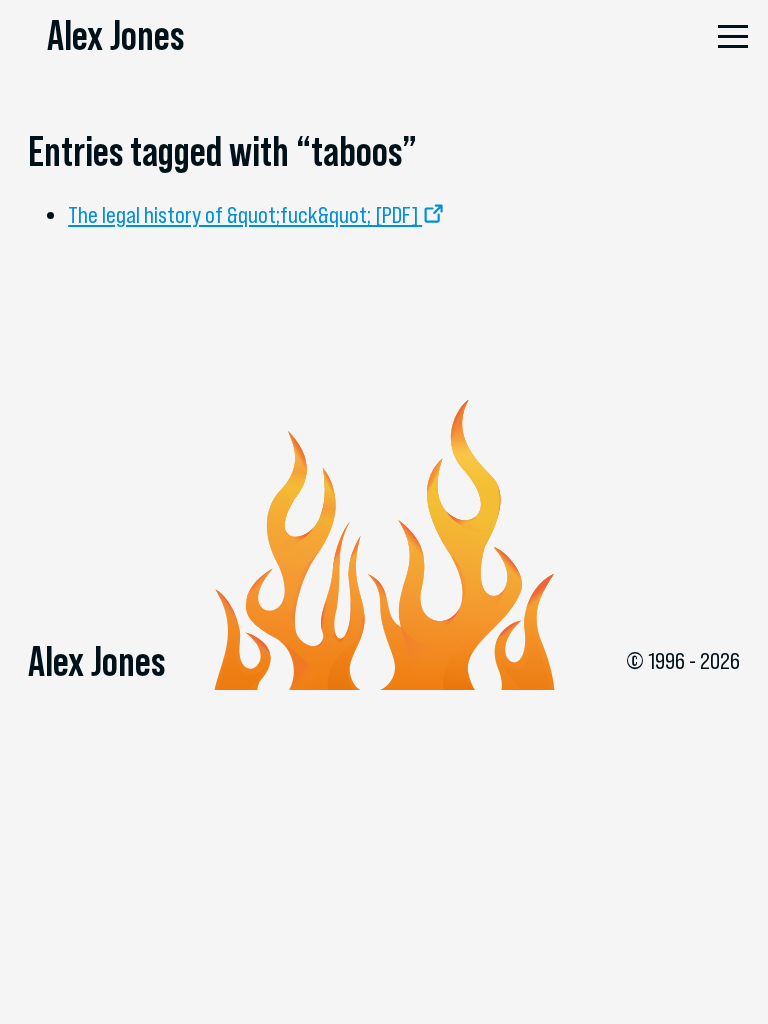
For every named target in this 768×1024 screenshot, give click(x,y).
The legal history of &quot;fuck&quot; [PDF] (243, 215)
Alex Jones (115, 35)
